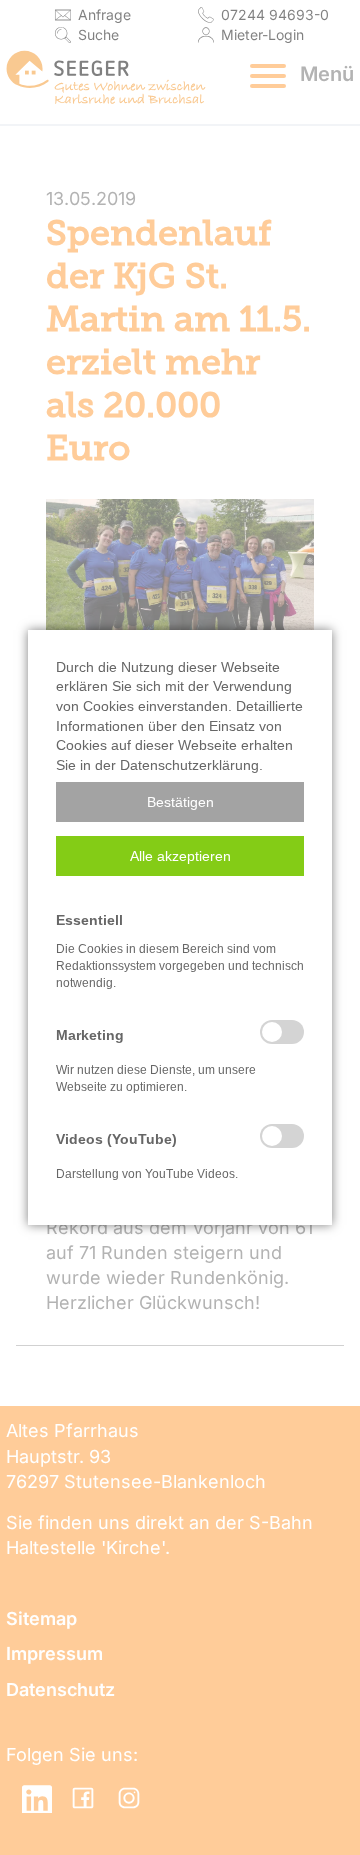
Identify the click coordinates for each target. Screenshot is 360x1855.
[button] (180, 802)
